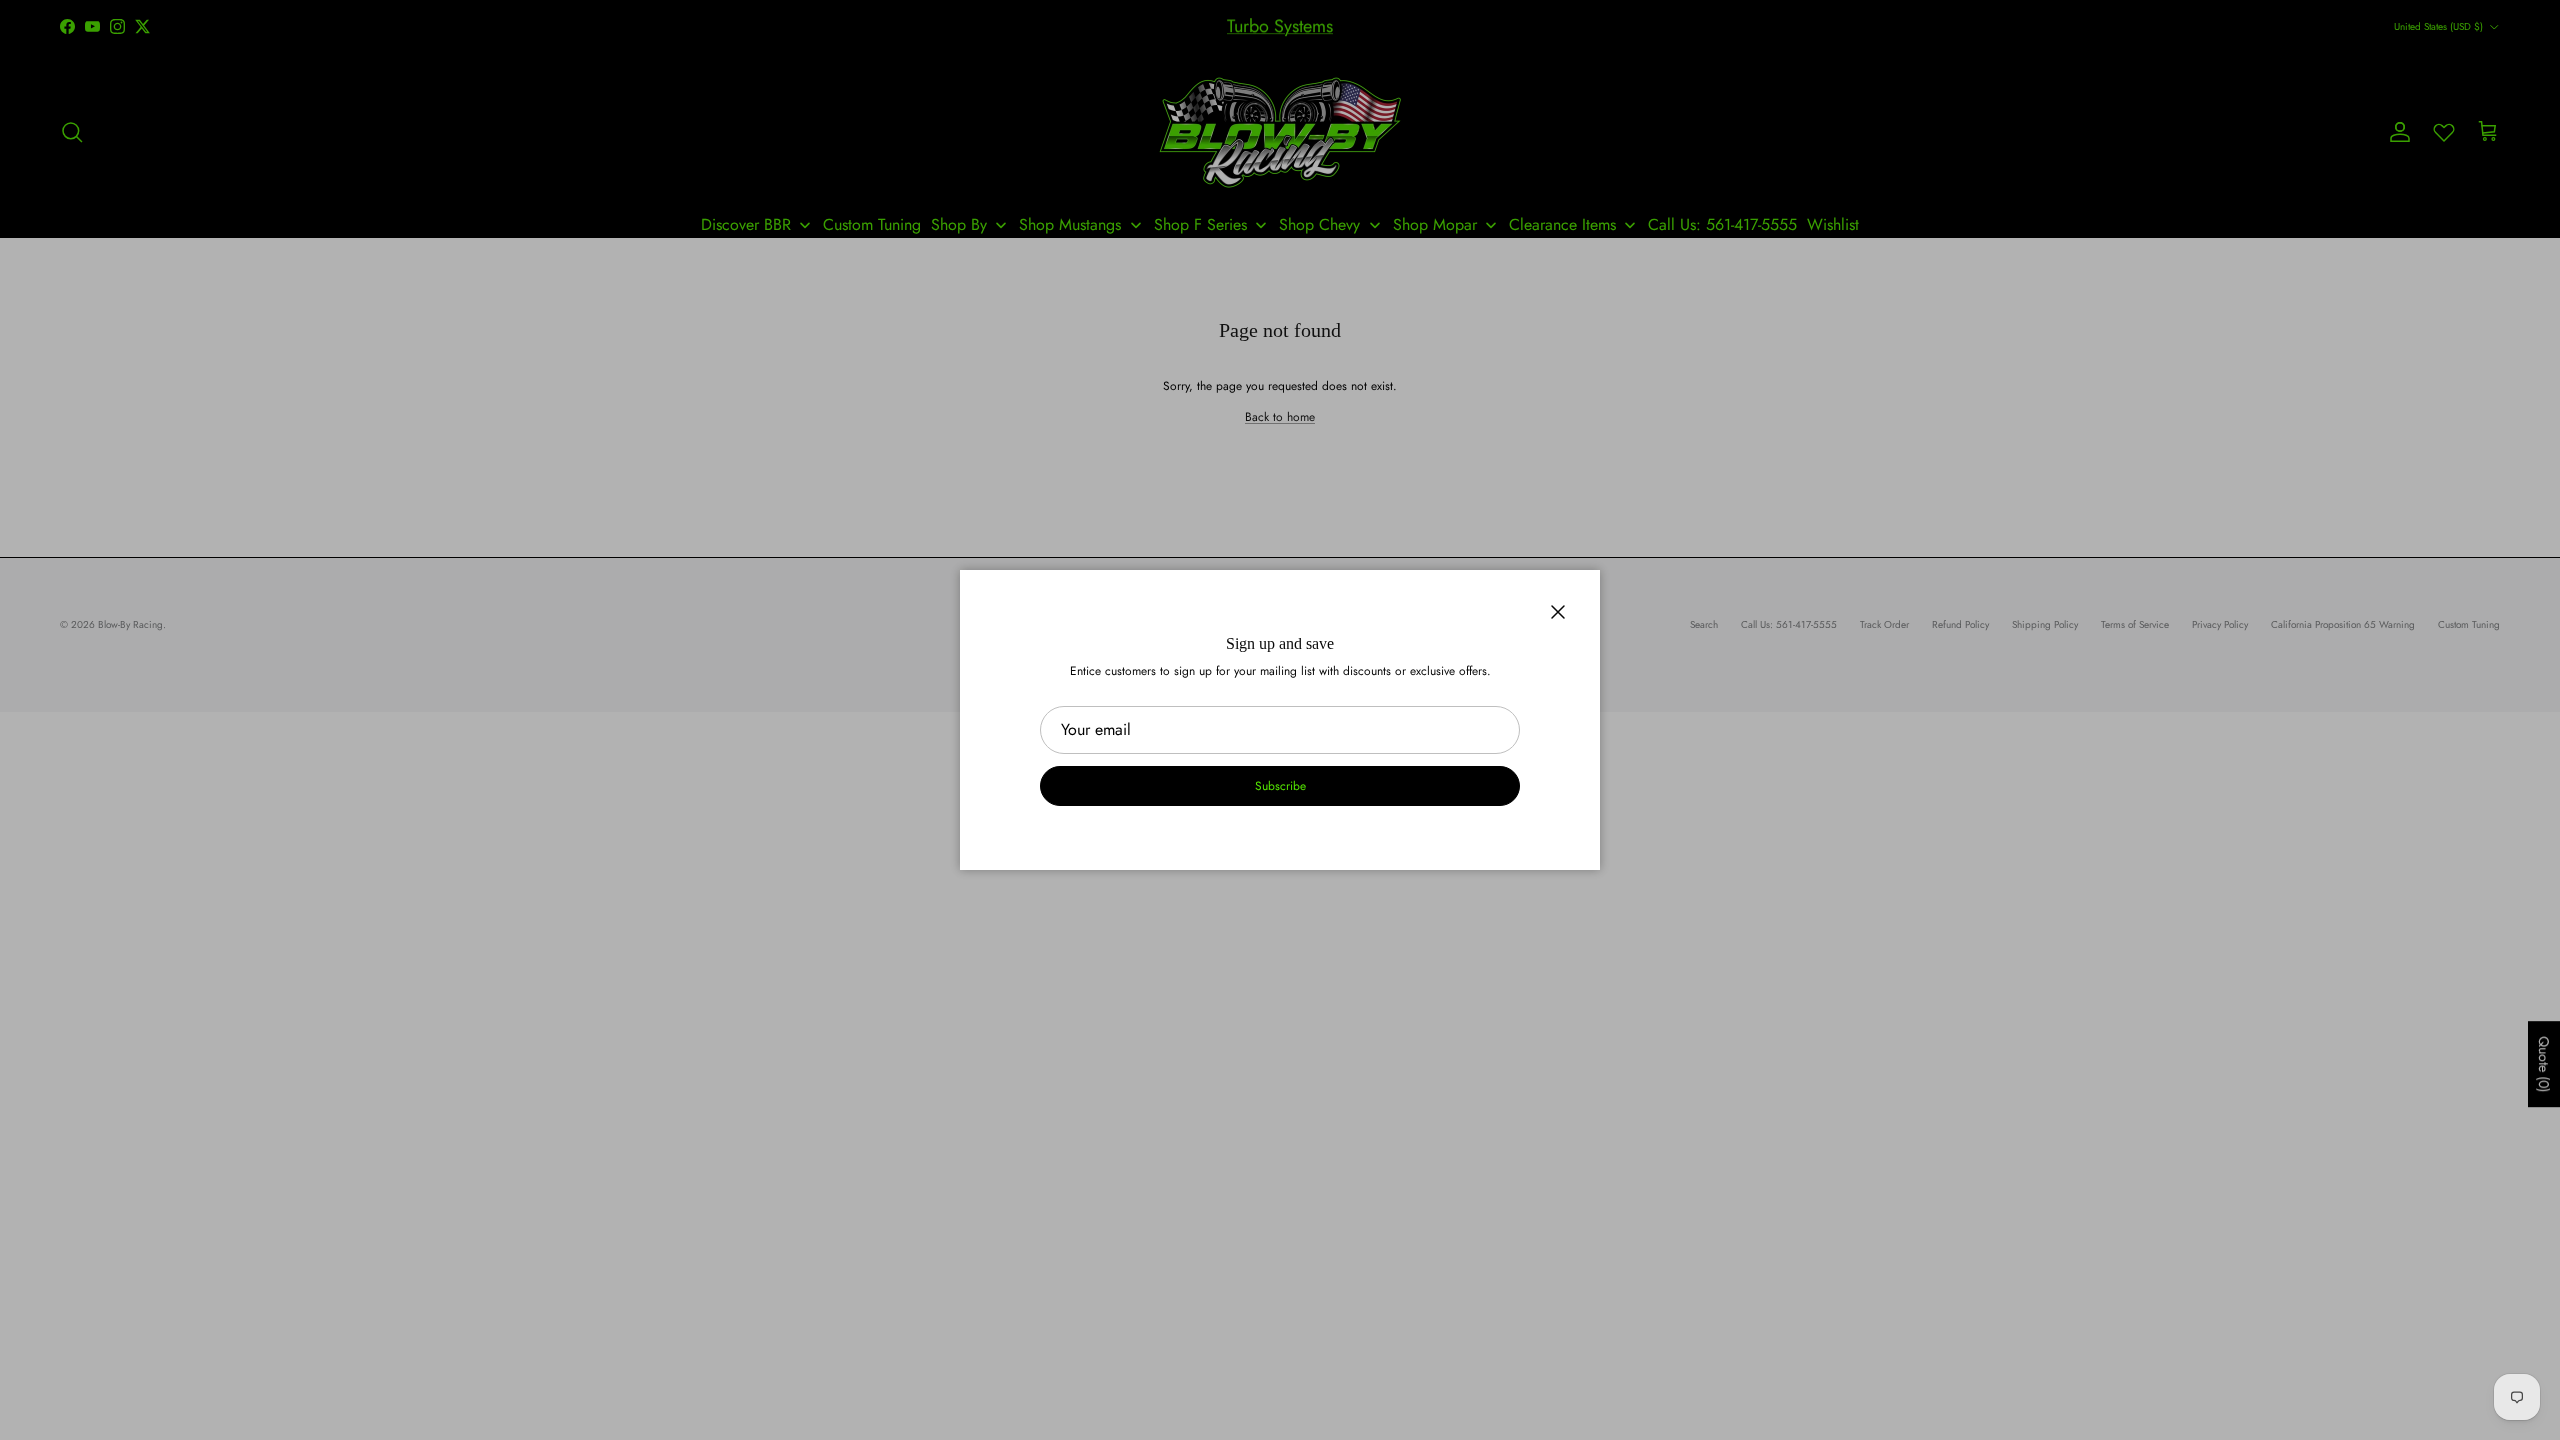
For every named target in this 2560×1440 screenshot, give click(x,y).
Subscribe (1280, 786)
